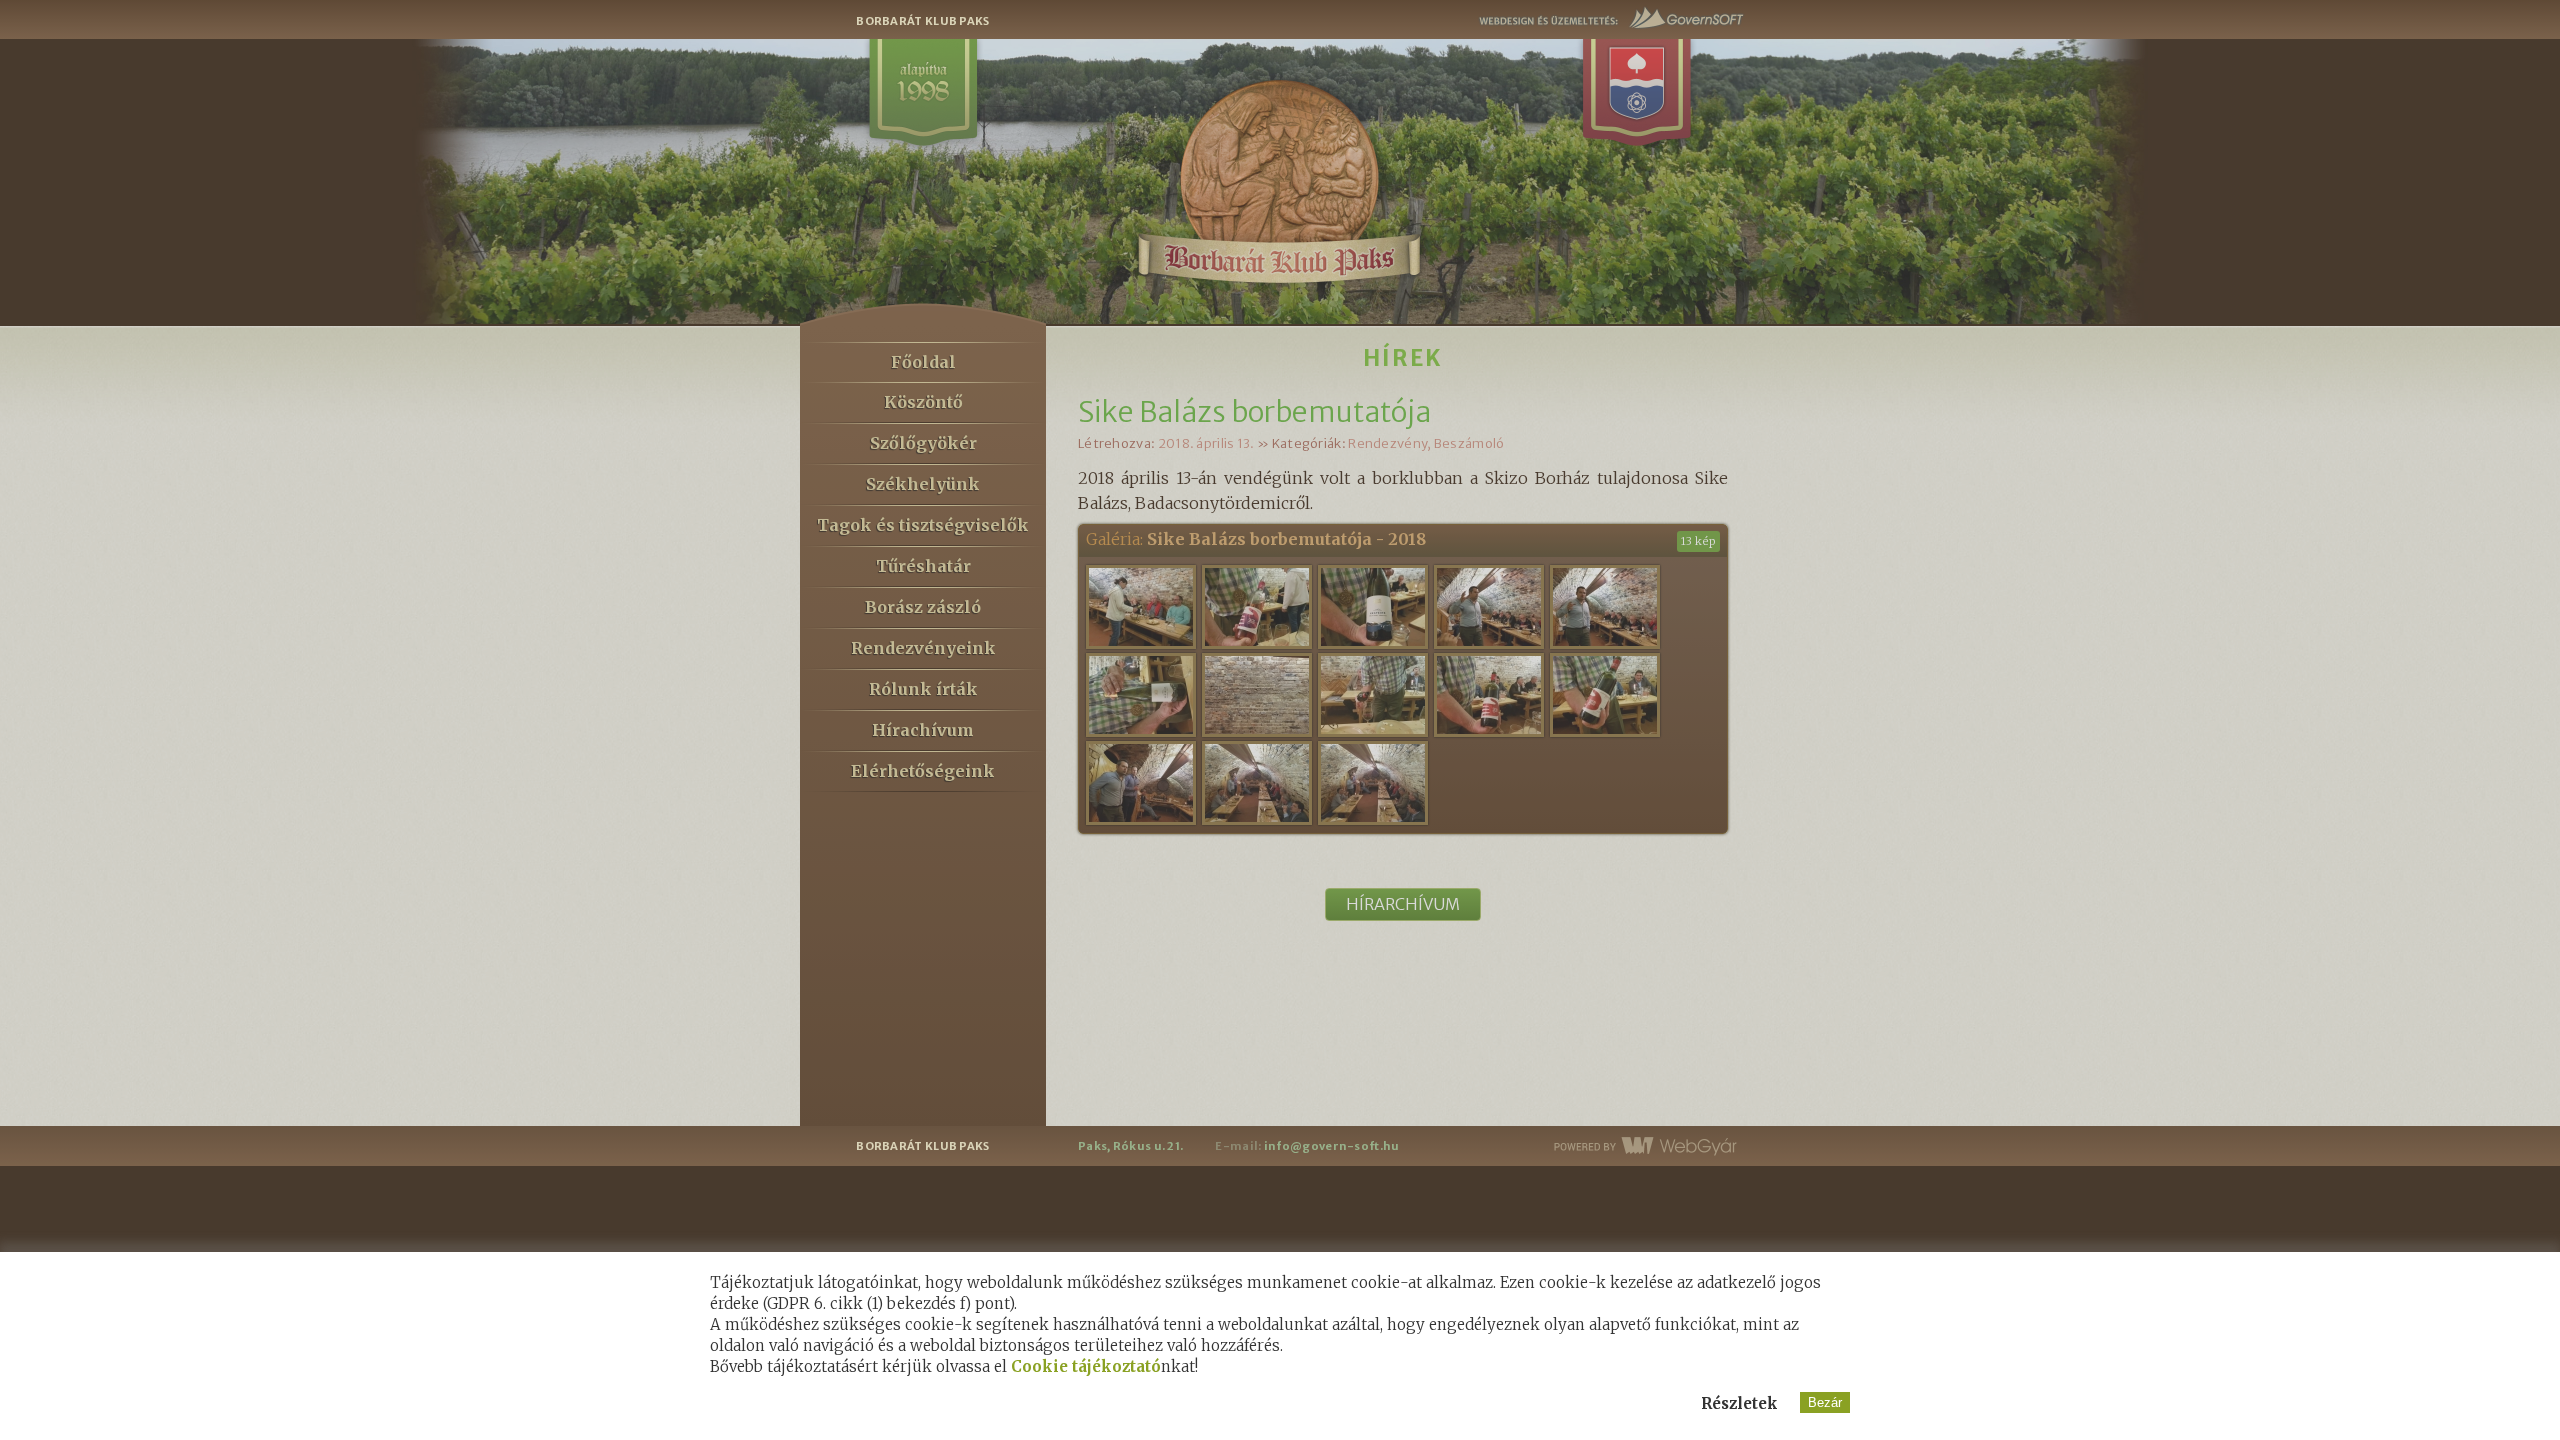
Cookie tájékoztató (1086, 1366)
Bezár (1825, 1402)
